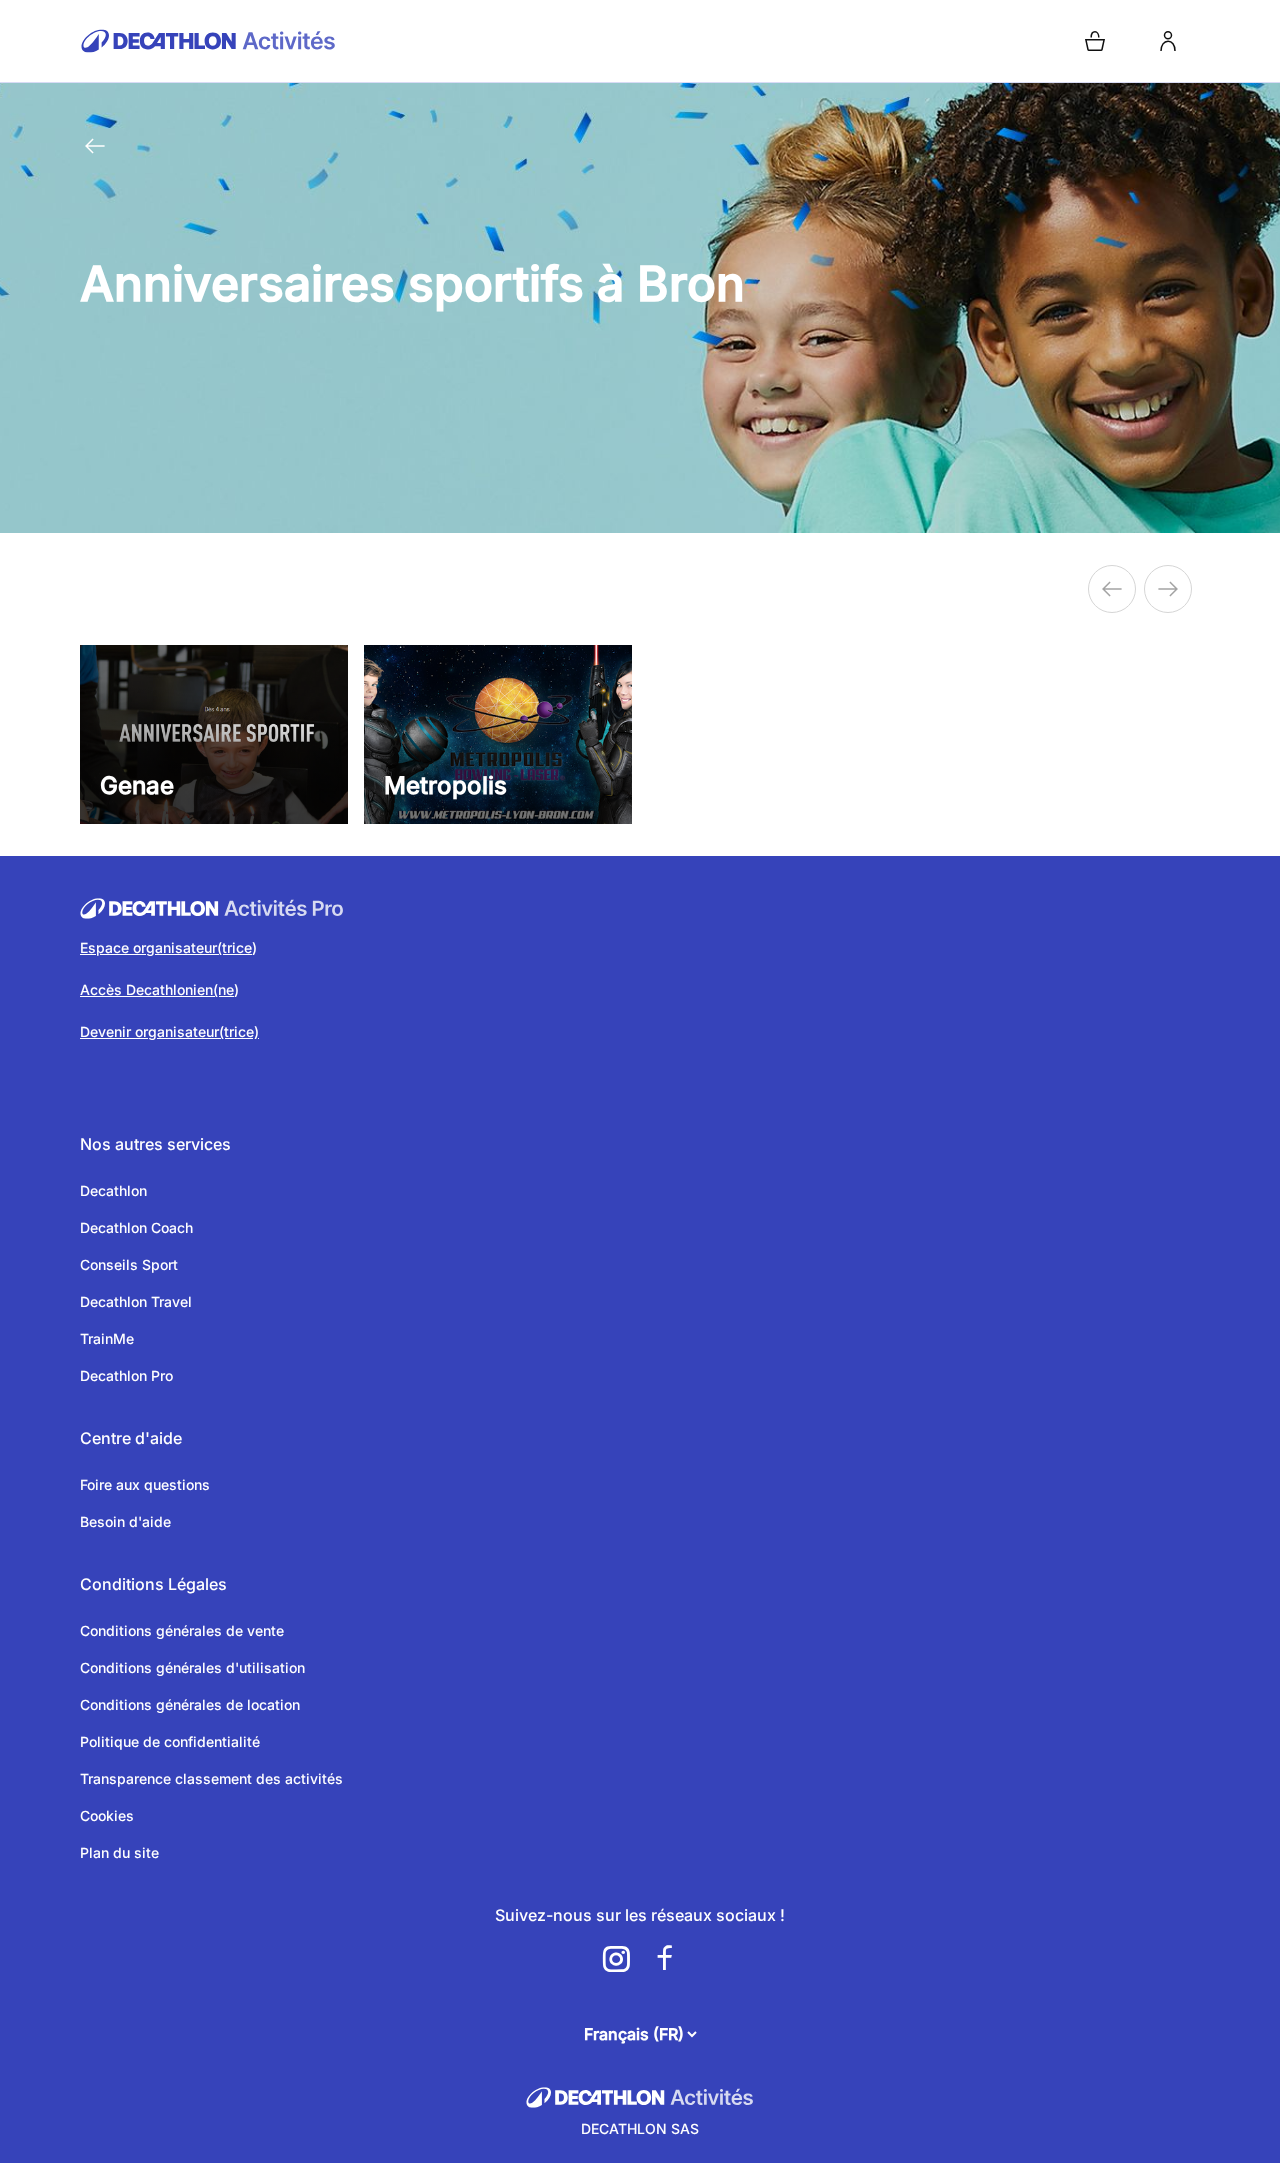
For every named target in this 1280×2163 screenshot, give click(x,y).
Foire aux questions (145, 1484)
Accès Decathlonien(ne (157, 989)
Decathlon (113, 1190)
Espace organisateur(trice (166, 947)
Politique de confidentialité (170, 1741)
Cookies (107, 1815)
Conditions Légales (153, 1584)
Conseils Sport (129, 1264)
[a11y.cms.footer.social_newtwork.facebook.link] (664, 1959)
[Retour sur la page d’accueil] (356, 41)
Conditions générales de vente (182, 1630)
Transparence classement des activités (211, 1778)
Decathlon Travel (136, 1301)
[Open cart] (1095, 41)
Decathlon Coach (136, 1227)
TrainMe (107, 1338)
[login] (1168, 41)
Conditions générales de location (190, 1704)
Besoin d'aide (125, 1521)
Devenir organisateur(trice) (169, 1031)
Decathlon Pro (126, 1375)
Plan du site (119, 1852)
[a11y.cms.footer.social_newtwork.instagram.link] (616, 1959)
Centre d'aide (131, 1438)
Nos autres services (155, 1144)
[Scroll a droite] (1112, 589)
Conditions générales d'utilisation (192, 1667)
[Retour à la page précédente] (95, 146)
